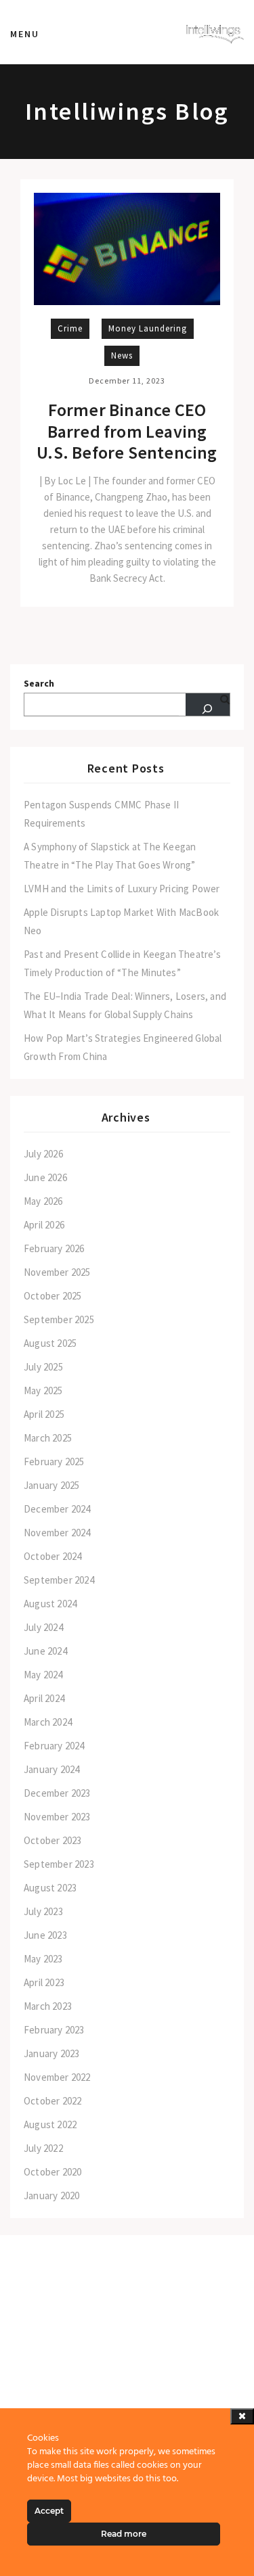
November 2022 (57, 2077)
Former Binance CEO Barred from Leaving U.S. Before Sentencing (127, 431)
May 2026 (43, 1201)
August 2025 (50, 1343)
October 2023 (52, 1840)
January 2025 (51, 1485)
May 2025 (43, 1390)
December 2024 (57, 1509)
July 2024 (43, 1627)
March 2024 (48, 1722)
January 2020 (51, 2195)
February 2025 (54, 1462)
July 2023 (43, 1911)
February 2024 (54, 1746)
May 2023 (43, 1959)
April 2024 (44, 1698)
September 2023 (59, 1864)
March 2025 (48, 1438)
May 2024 (43, 1675)
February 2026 (54, 1248)
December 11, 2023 (127, 381)
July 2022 (43, 2148)
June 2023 (45, 1935)
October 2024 (52, 1556)
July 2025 (43, 1367)
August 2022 (50, 2124)
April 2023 (44, 1982)
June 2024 (45, 1651)
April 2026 (44, 1225)
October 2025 (52, 1296)
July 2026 (43, 1154)
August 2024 (50, 1604)
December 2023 (57, 1793)
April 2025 (44, 1414)
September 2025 (59, 1319)
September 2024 (59, 1580)
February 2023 (54, 2030)
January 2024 (51, 1769)
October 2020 (52, 2172)
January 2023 (51, 2053)
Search (39, 684)
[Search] (208, 705)
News (122, 355)
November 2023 (57, 1817)
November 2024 (57, 1533)
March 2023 (48, 2006)
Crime (70, 328)
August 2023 (50, 1888)
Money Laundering (148, 328)
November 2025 (57, 1272)
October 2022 (52, 2101)
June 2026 (45, 1177)
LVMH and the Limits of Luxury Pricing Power (122, 889)
